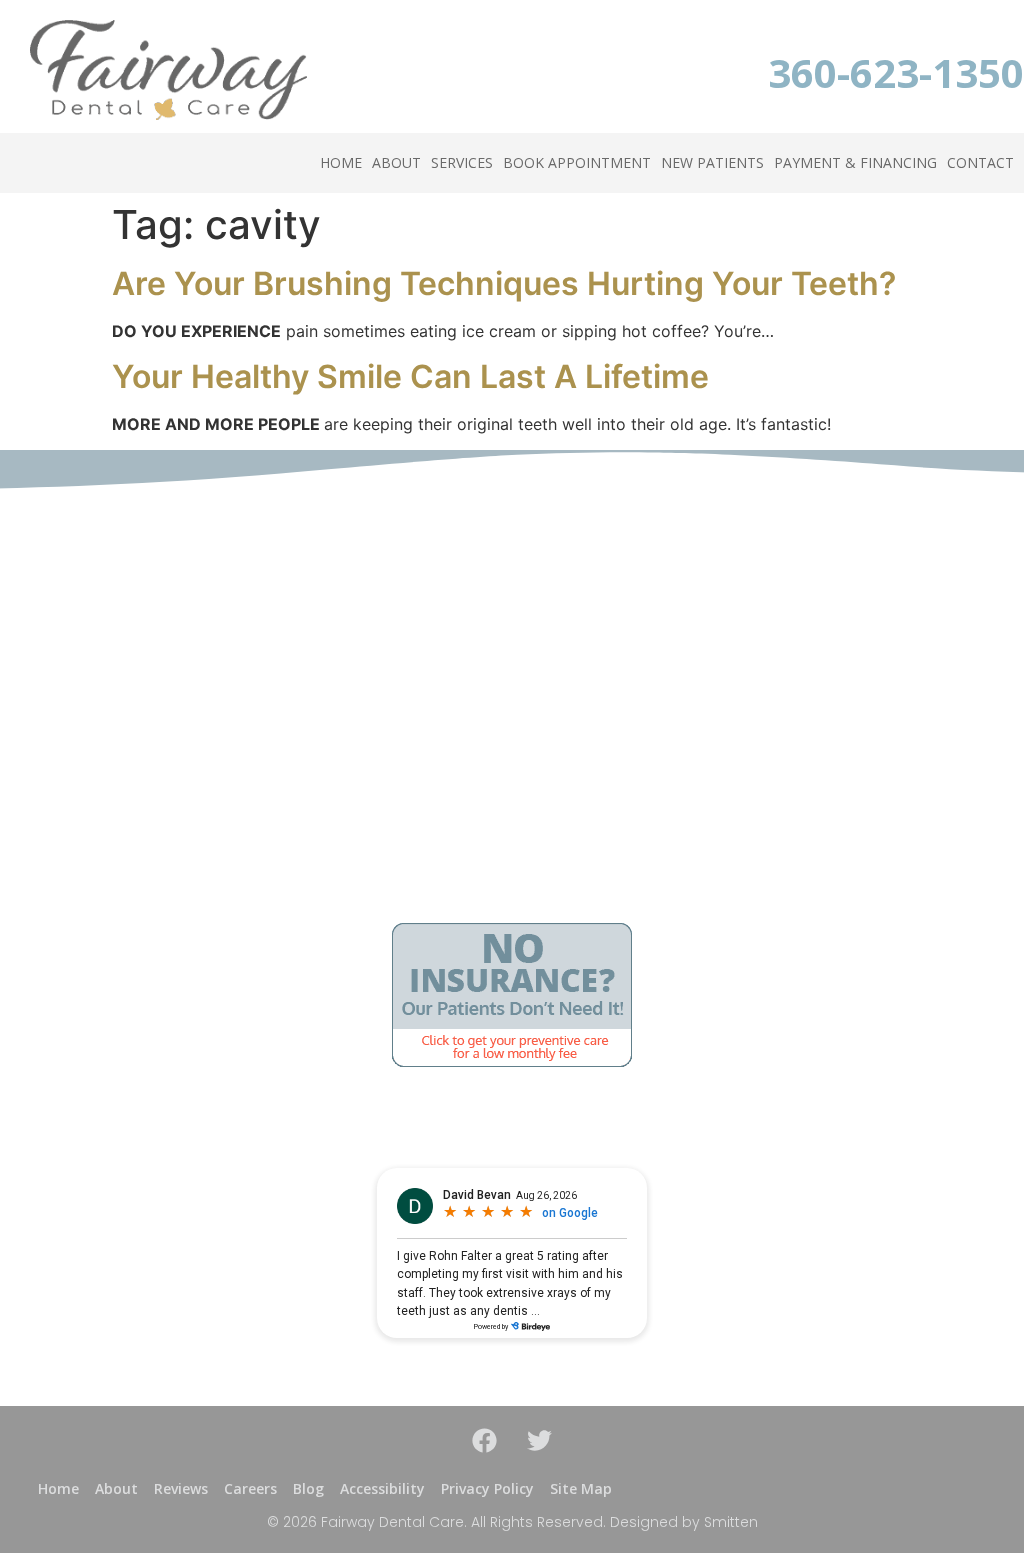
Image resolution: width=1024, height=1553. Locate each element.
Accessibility (382, 1488)
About (396, 162)
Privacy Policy (487, 1488)
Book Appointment (577, 162)
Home (341, 162)
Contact (980, 162)
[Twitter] (540, 1441)
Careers (250, 1488)
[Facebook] (485, 1441)
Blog (308, 1488)
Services (462, 162)
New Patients (712, 162)
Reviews (181, 1488)
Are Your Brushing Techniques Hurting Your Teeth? (504, 283)
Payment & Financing (855, 162)
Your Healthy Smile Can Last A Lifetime (410, 376)
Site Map (581, 1488)
